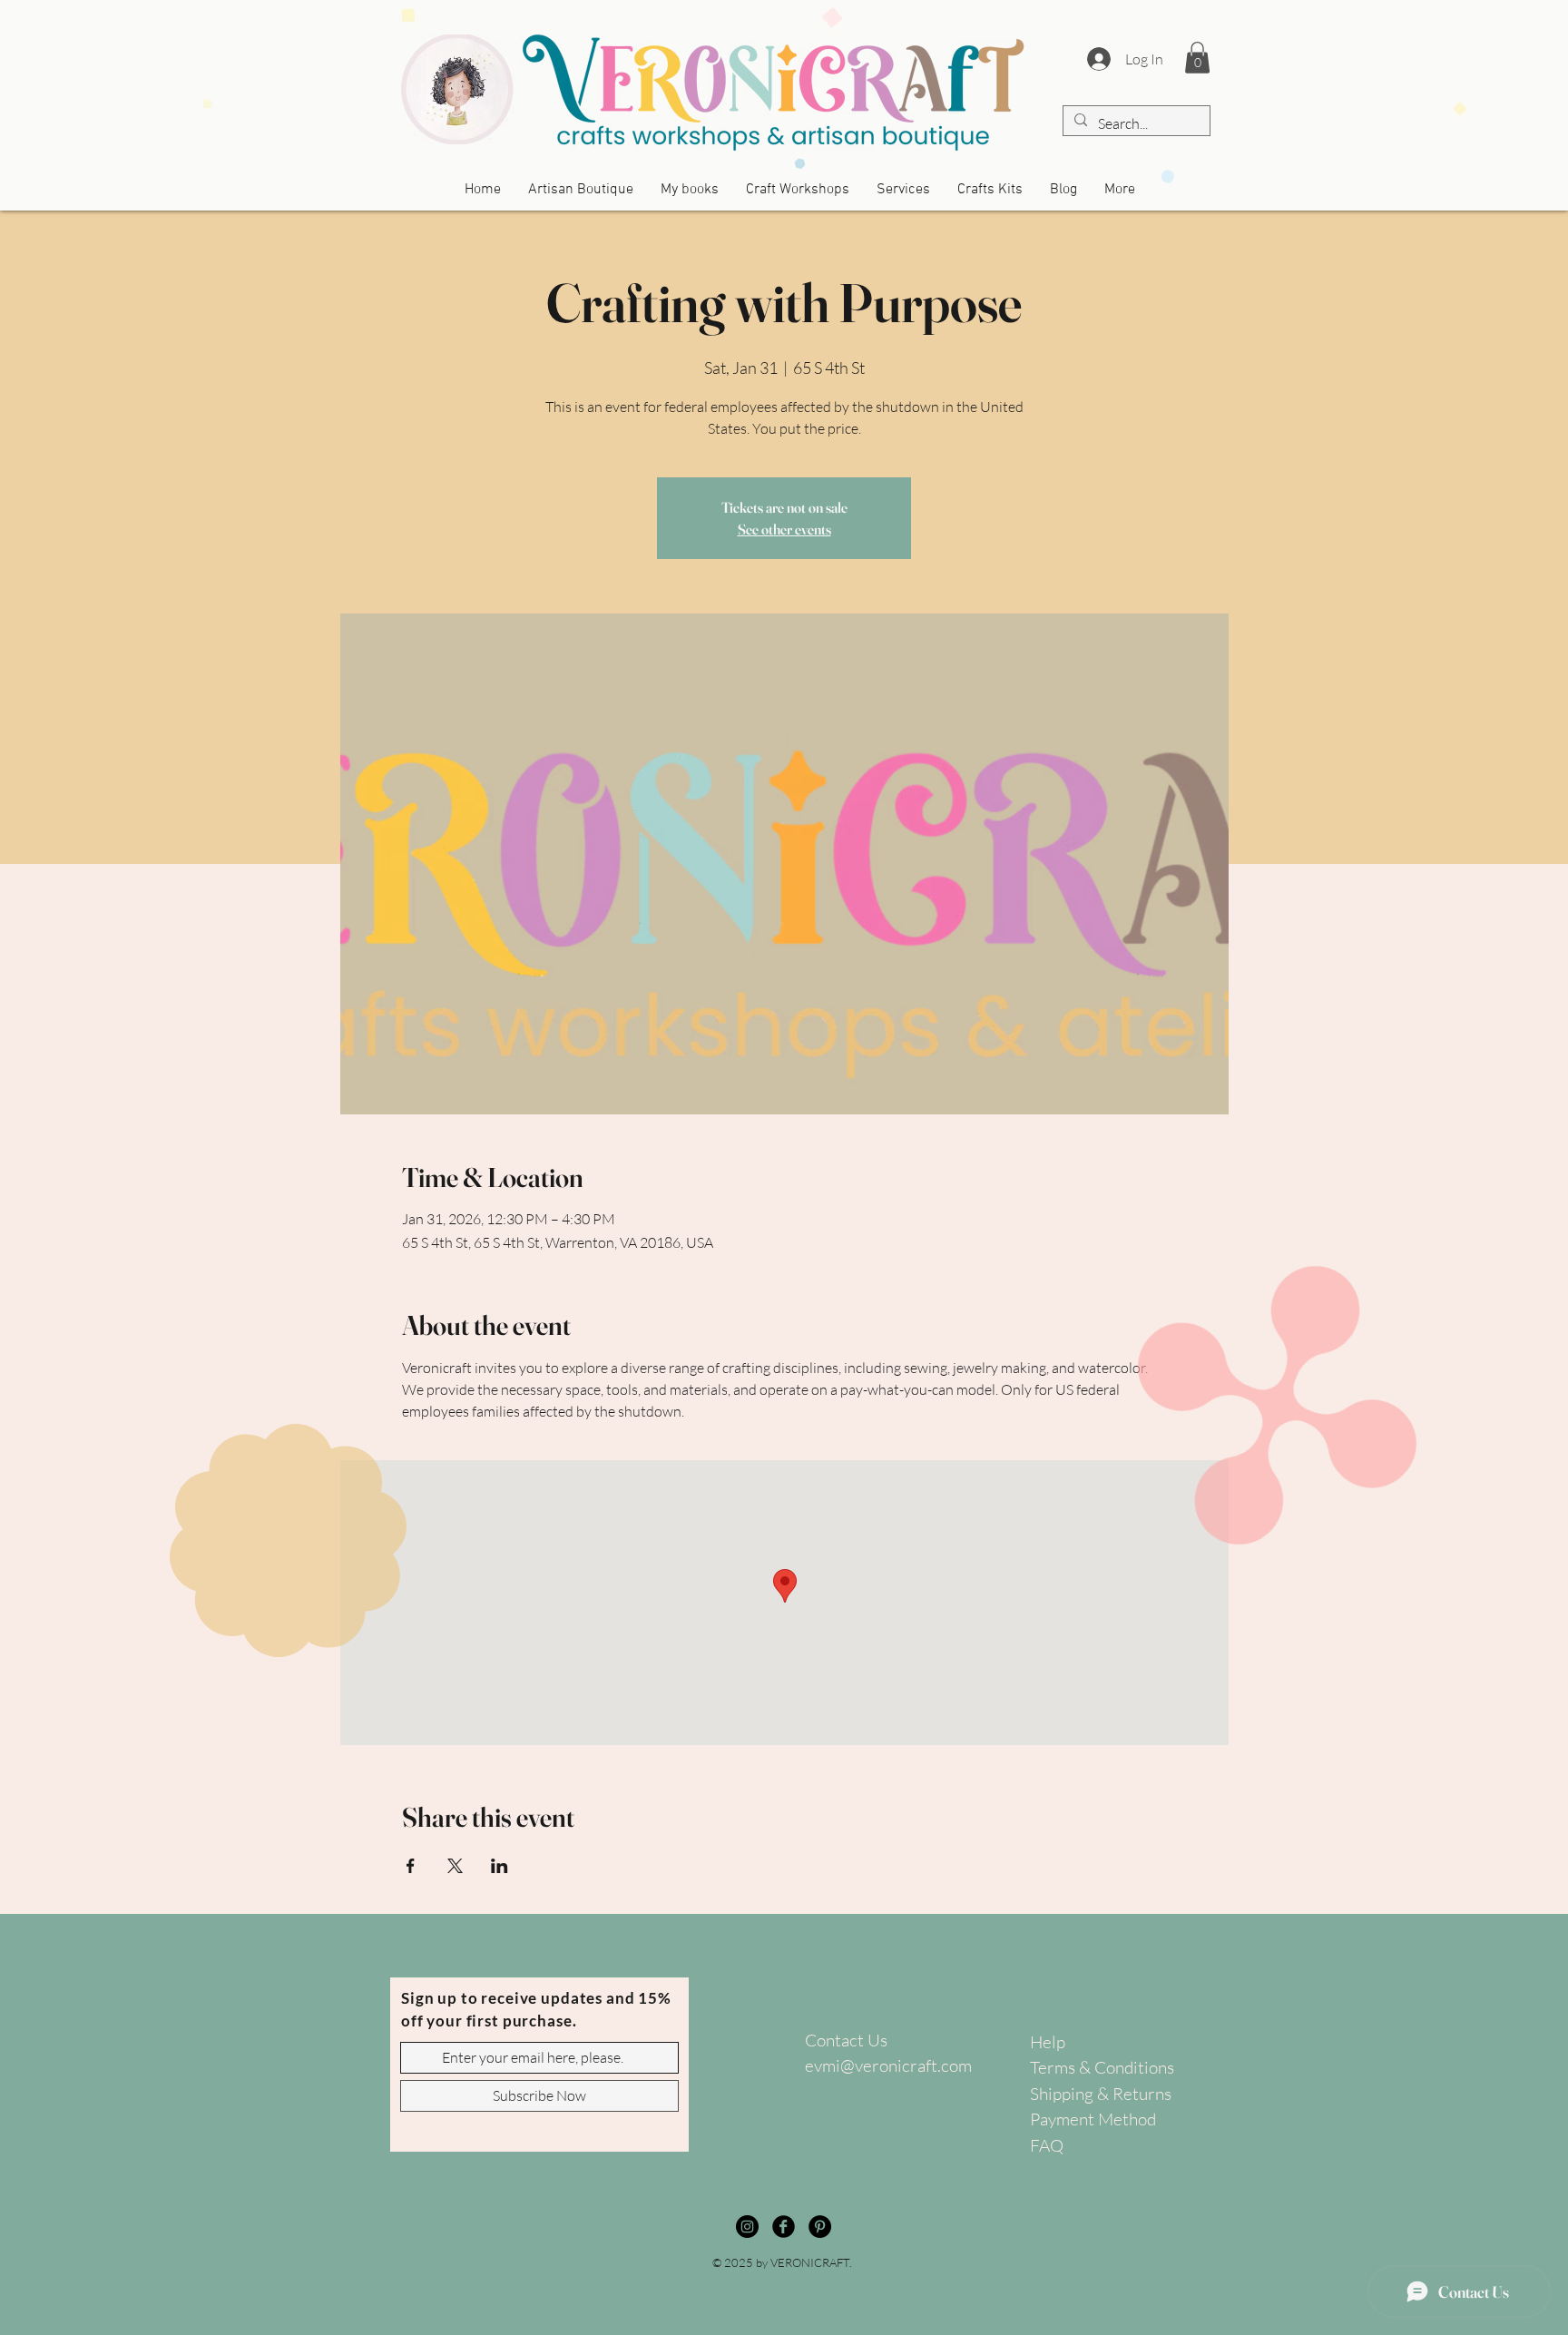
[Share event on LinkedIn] (500, 1866)
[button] (1197, 58)
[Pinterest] (820, 2227)
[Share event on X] (455, 1866)
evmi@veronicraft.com (888, 2065)
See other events (784, 529)
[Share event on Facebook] (411, 1866)
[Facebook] (784, 2227)
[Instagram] (747, 2227)
